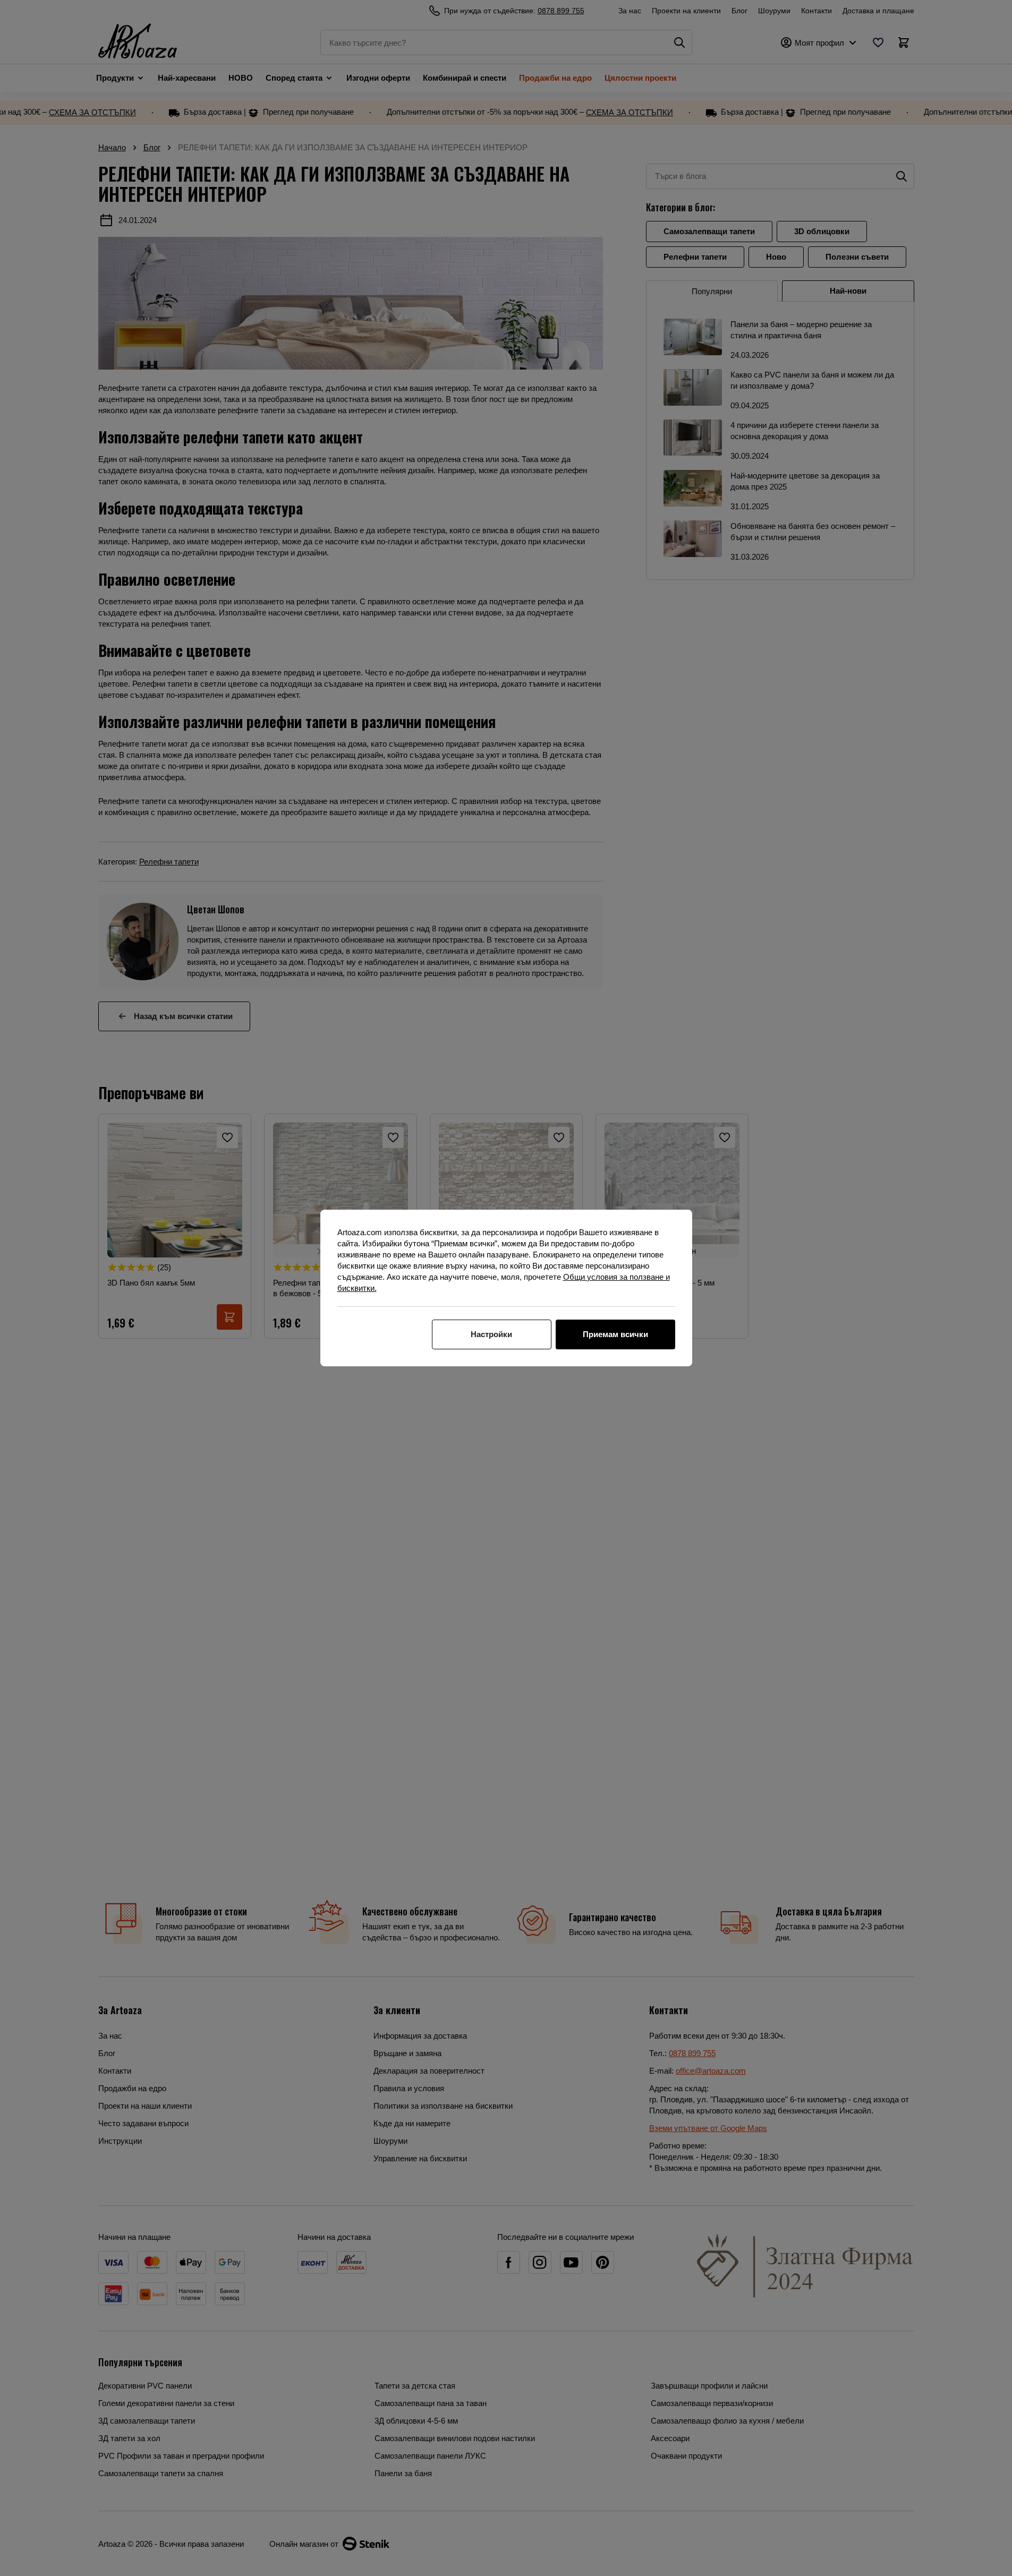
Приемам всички (615, 1334)
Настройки (491, 1334)
